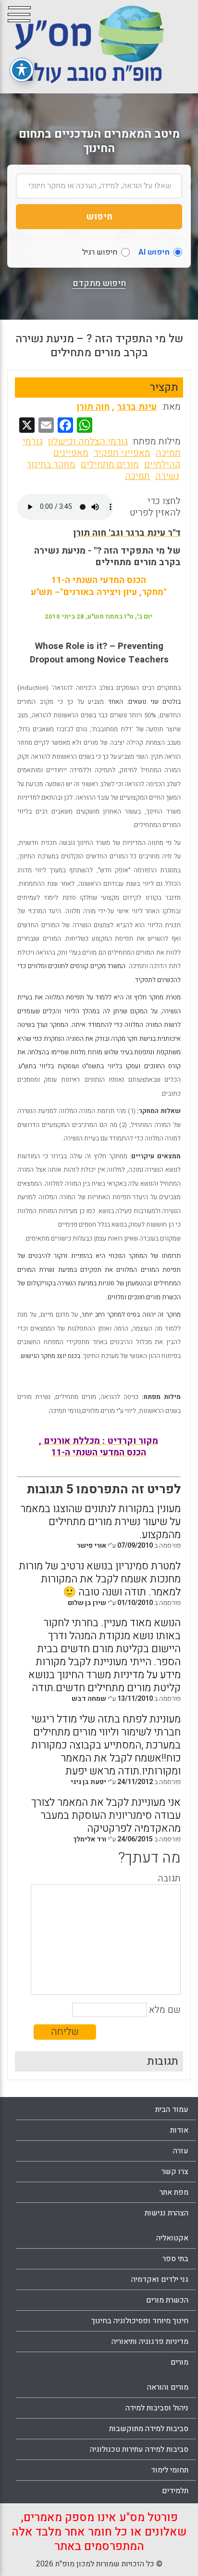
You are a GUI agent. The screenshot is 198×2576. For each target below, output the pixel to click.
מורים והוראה (168, 2387)
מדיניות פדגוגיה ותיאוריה (150, 2342)
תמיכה (137, 476)
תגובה (169, 1878)
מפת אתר (174, 2192)
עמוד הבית (172, 2110)
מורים (179, 2362)
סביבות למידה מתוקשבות (149, 2429)
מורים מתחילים (110, 465)
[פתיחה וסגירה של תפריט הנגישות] (22, 70)
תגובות (163, 2061)
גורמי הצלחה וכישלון (88, 441)
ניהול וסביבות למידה (157, 2408)
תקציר (164, 388)
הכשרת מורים (167, 2300)
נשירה (167, 476)
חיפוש (99, 217)
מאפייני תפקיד (122, 453)
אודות (179, 2130)
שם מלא (165, 2010)
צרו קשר (175, 2172)
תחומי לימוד (170, 2470)
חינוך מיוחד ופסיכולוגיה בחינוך (140, 2321)
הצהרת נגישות (167, 2213)
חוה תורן (93, 407)
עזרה (181, 2151)
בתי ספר (175, 2259)
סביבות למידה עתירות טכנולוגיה (139, 2449)
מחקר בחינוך (51, 465)
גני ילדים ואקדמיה (160, 2279)
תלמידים (175, 2491)
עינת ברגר (137, 407)
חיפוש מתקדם (99, 284)
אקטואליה (172, 2238)
